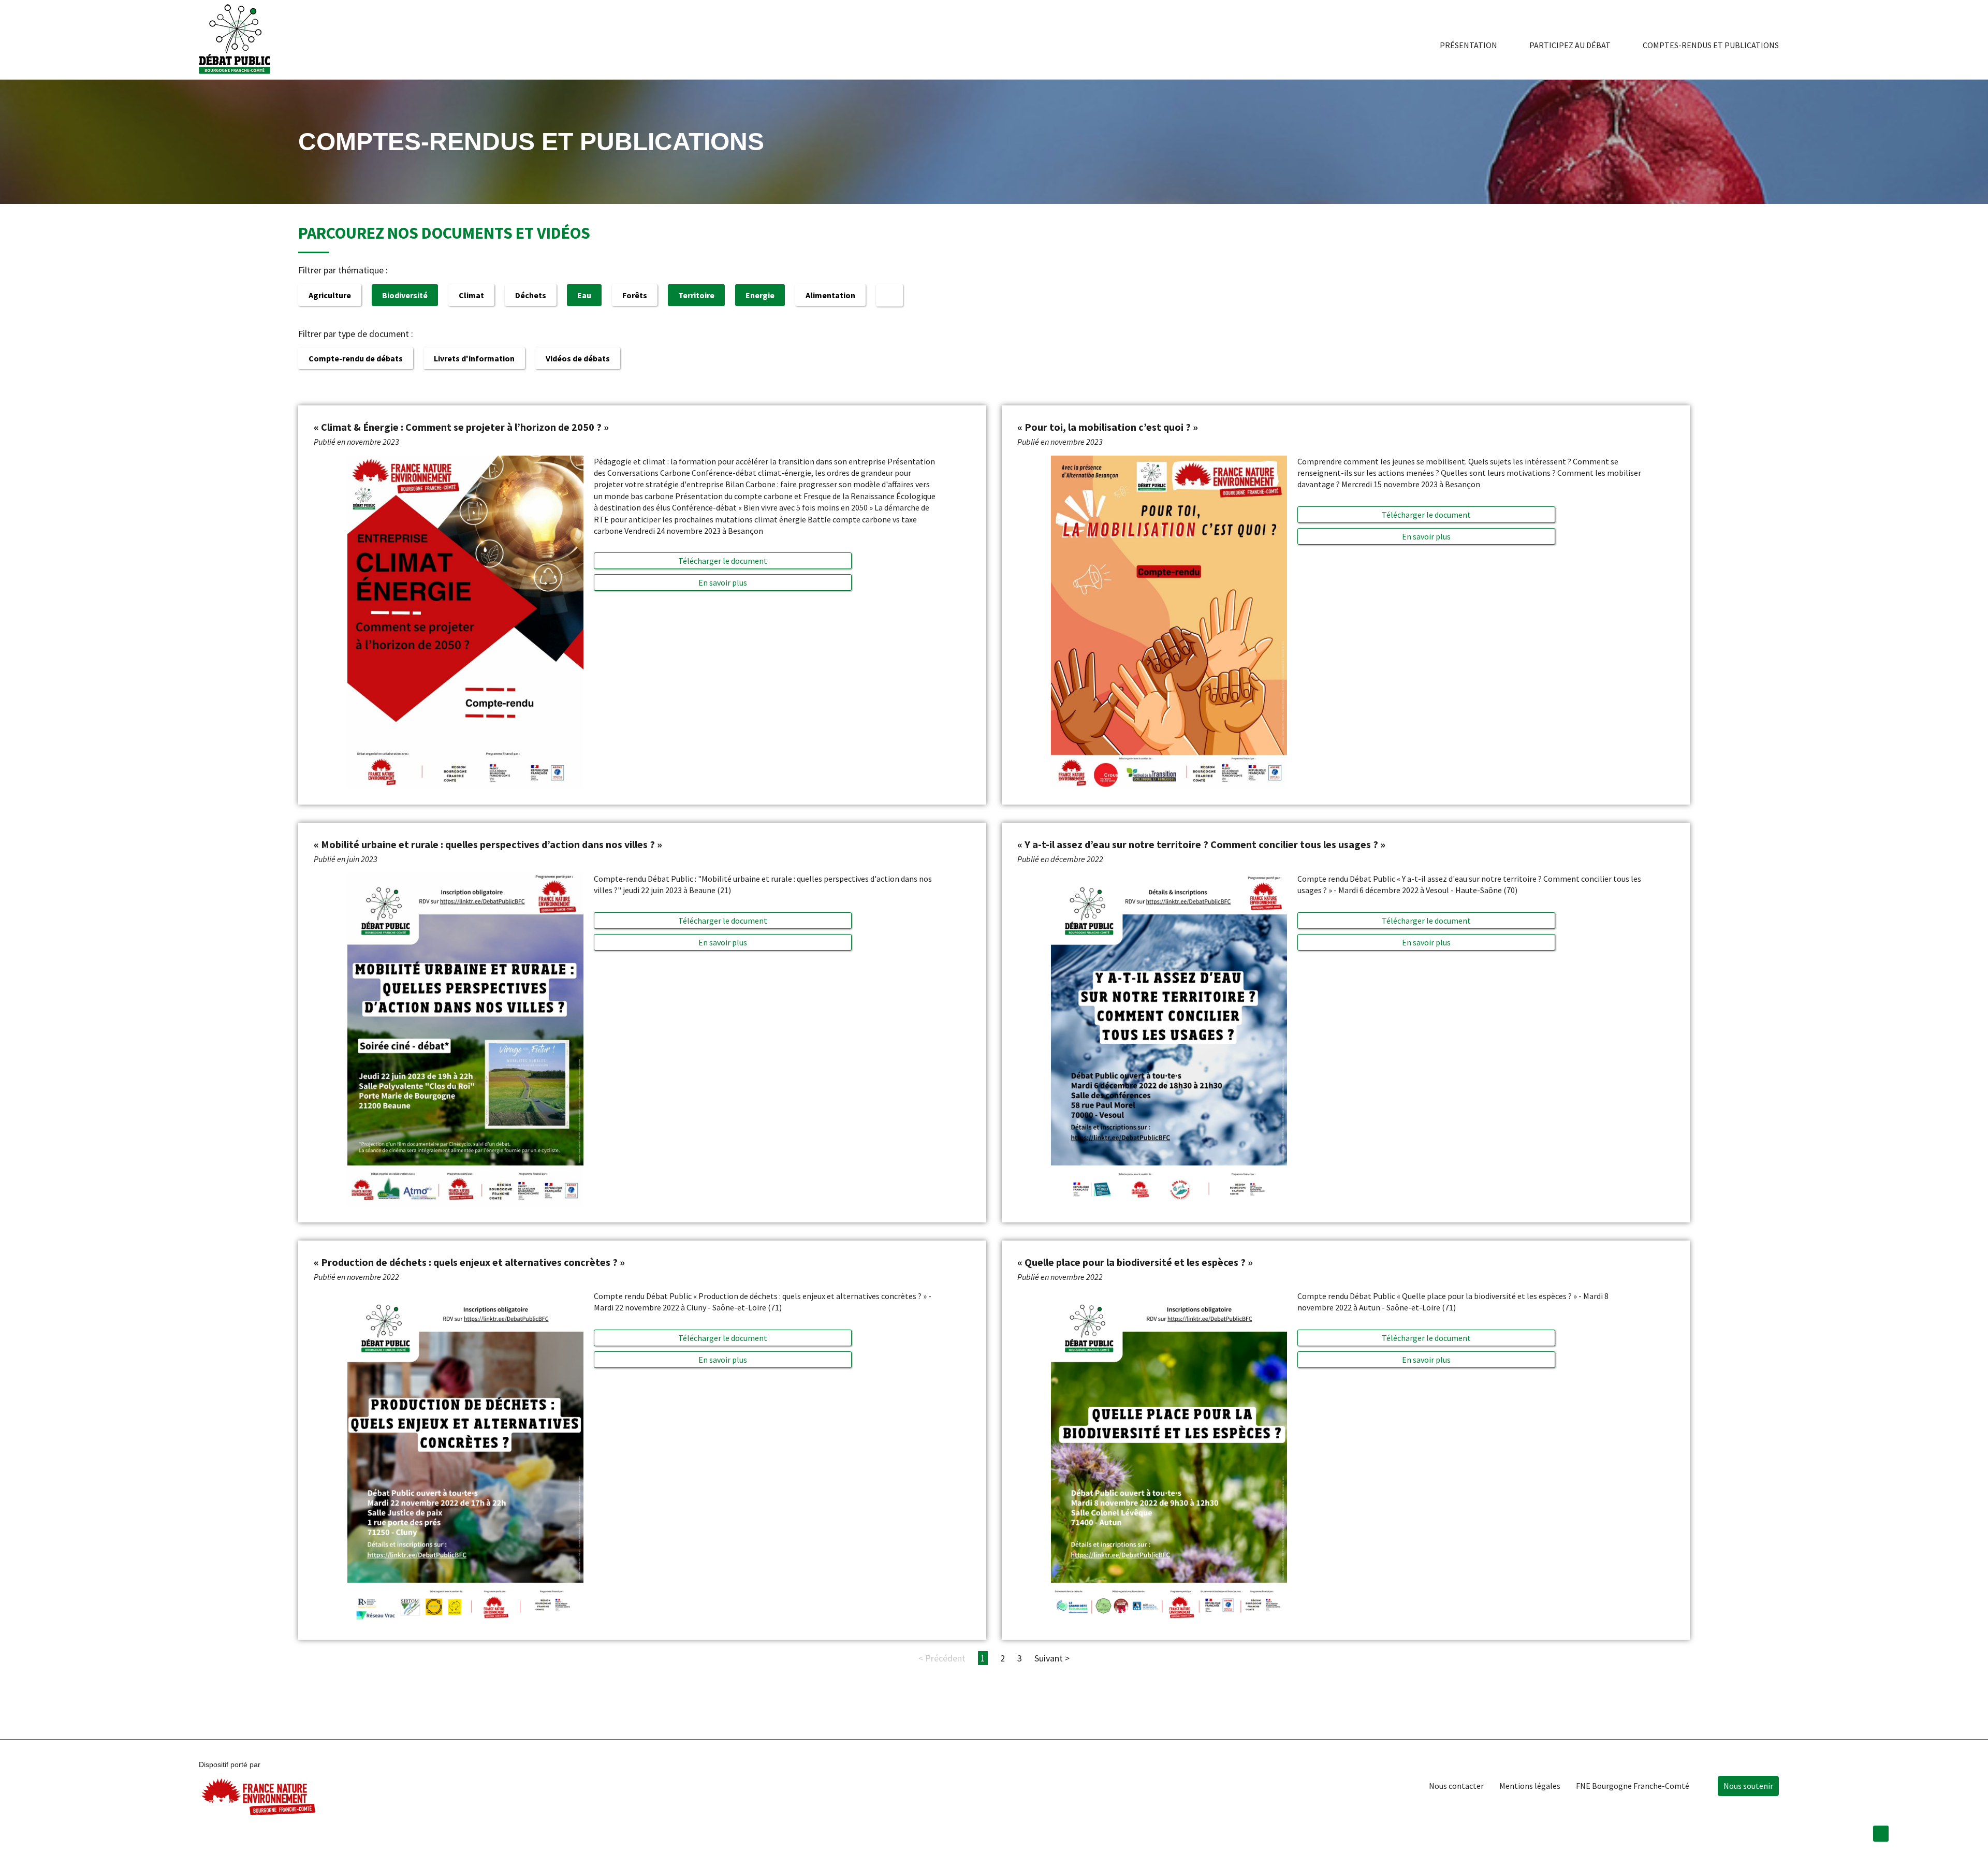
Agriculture (330, 295)
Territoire (696, 295)
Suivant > (1052, 1658)
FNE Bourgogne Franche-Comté (1633, 1786)
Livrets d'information (474, 358)
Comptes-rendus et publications (1711, 45)
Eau (584, 295)
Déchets (531, 295)
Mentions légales (1530, 1786)
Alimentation (830, 295)
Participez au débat (1570, 45)
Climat (471, 295)
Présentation (1468, 45)
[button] (723, 582)
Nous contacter (1456, 1786)
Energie (760, 295)
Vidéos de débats (578, 358)
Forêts (635, 295)
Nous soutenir (1748, 1786)
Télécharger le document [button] (723, 561)
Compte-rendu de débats (356, 358)
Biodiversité (405, 295)
